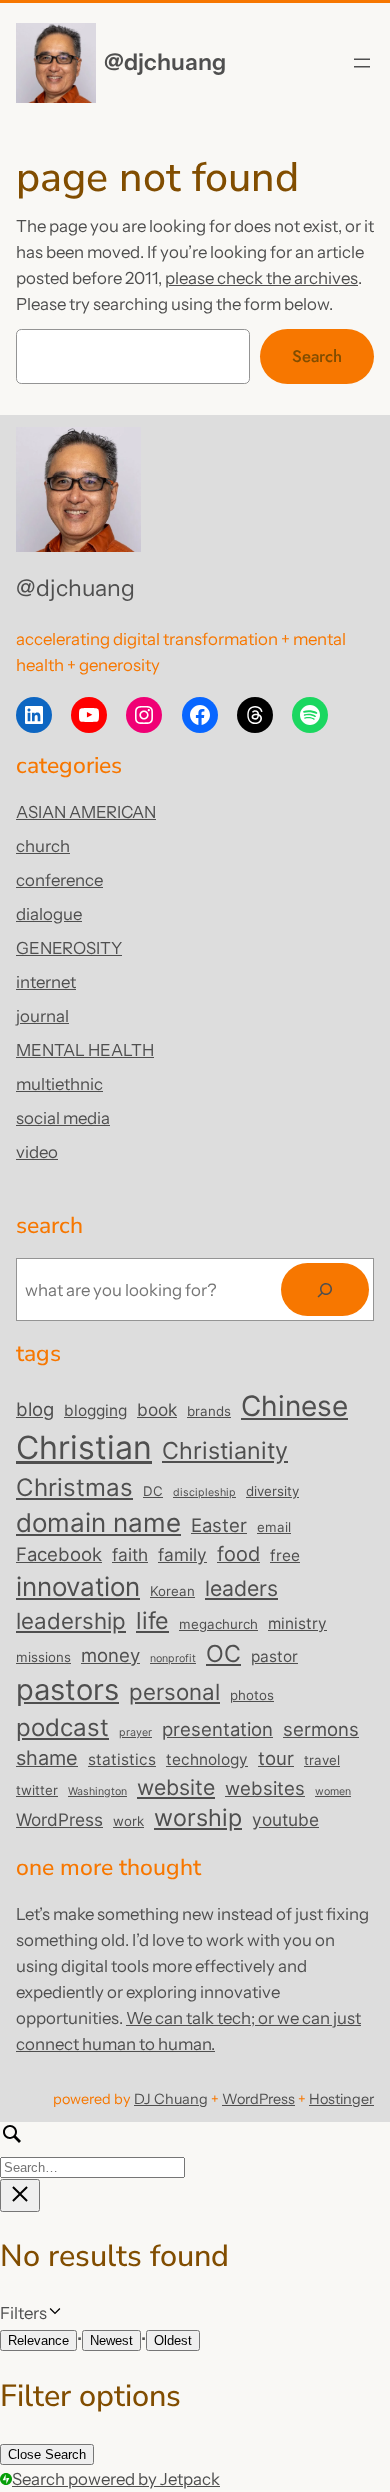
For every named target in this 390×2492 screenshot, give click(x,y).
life (152, 1620)
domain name (98, 1522)
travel (322, 1760)
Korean (172, 1591)
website (176, 1787)
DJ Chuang (171, 2099)
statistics (122, 1759)
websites (265, 1788)
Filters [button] (52, 2314)
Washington (97, 1791)
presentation (217, 1729)
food (238, 1554)
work (128, 1821)
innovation (78, 1586)
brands (209, 1411)
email (274, 1527)
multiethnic (59, 1084)
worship (198, 1817)
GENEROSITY (69, 948)
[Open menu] (362, 63)
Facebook (59, 1554)
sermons (321, 1729)
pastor (274, 1656)
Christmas (74, 1487)
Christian (84, 1447)
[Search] (325, 1289)
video (37, 1152)
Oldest (173, 2340)
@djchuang (165, 62)
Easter (219, 1525)
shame (47, 1758)
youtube (285, 1819)
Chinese (294, 1406)
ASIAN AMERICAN (86, 812)
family (182, 1554)
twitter (37, 1790)
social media (63, 1118)
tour (276, 1758)
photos (252, 1695)
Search (317, 356)
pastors (67, 1689)
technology (207, 1759)
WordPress (59, 1819)
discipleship (204, 1492)
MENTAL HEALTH (85, 1050)
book (157, 1409)
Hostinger (341, 2099)
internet (46, 982)
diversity (272, 1491)
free (285, 1555)
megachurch (218, 1624)
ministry (297, 1623)
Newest (111, 2340)
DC (153, 1491)
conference (59, 880)
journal (42, 1016)
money (110, 1655)
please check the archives (261, 278)
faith (130, 1554)
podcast (62, 1727)
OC (223, 1653)
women (333, 1791)
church (43, 846)
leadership (71, 1620)
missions (43, 1657)
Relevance (38, 2340)
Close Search (47, 2454)
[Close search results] (20, 2195)
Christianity (225, 1450)
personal (174, 1691)
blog (35, 1409)
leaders (241, 1588)
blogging (95, 1410)
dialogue (49, 914)
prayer (135, 1732)
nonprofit (173, 1658)
